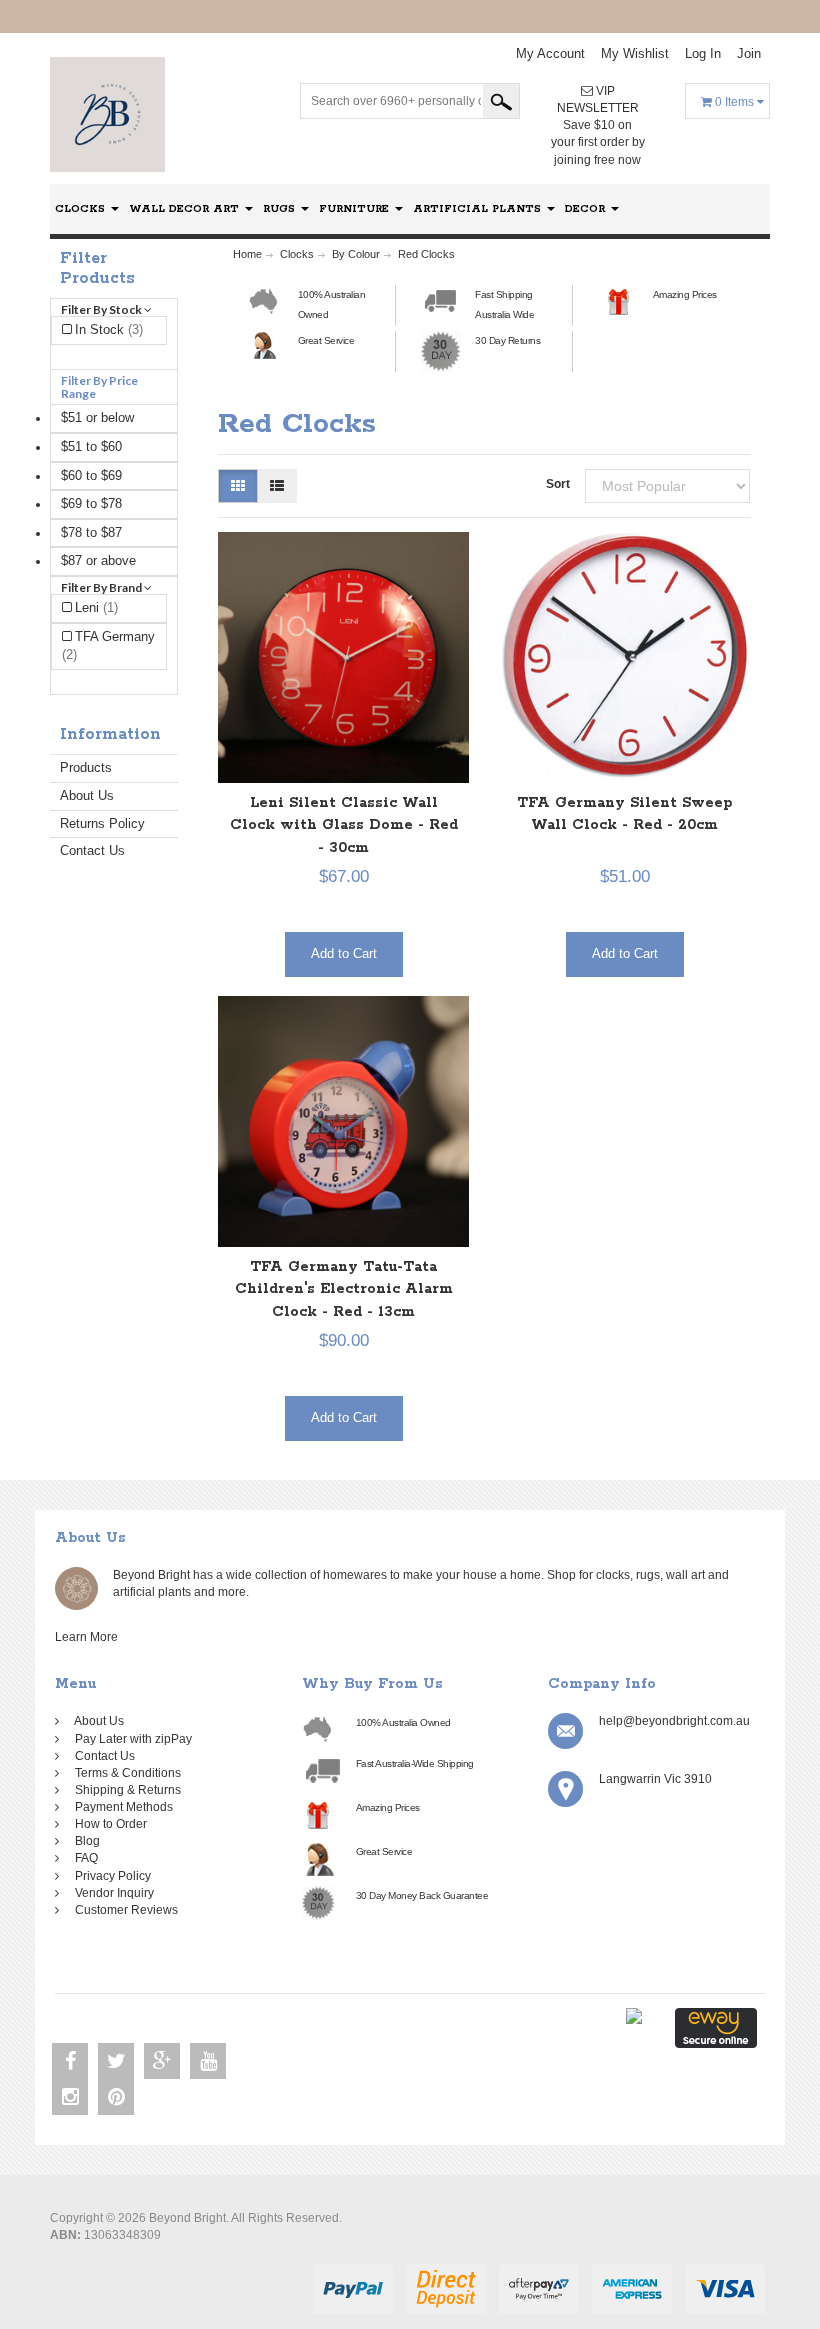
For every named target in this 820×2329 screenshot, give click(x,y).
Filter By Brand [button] (102, 587)
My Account (550, 53)
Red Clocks (426, 254)
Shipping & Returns (125, 1790)
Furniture (356, 209)
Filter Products (97, 269)
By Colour (356, 254)
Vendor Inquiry (111, 1893)
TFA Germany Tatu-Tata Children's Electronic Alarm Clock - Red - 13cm (344, 1289)
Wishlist (635, 53)
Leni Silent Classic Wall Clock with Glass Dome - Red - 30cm (344, 825)
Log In (703, 53)
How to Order (108, 1824)
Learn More (89, 1637)
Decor (587, 209)
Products (86, 767)
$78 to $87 (91, 532)
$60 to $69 (91, 475)
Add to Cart (344, 953)
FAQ (83, 1858)
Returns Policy (102, 823)
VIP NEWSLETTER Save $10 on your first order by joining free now (598, 125)
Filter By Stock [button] (102, 309)
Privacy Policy (110, 1876)
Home (247, 254)
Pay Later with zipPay (130, 1739)
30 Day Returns (507, 340)
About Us (87, 795)
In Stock (109, 329)
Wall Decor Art (186, 209)
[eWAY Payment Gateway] (716, 2027)
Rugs (281, 209)
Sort (558, 484)
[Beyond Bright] (107, 114)
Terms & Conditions (125, 1773)
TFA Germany (108, 646)
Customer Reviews (123, 1910)
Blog (84, 1841)
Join (749, 53)
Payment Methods (121, 1807)
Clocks (82, 209)
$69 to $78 (91, 503)
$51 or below (97, 417)
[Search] (501, 101)
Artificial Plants (479, 209)
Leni (96, 607)
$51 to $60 (91, 446)
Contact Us (92, 850)
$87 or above (98, 560)
